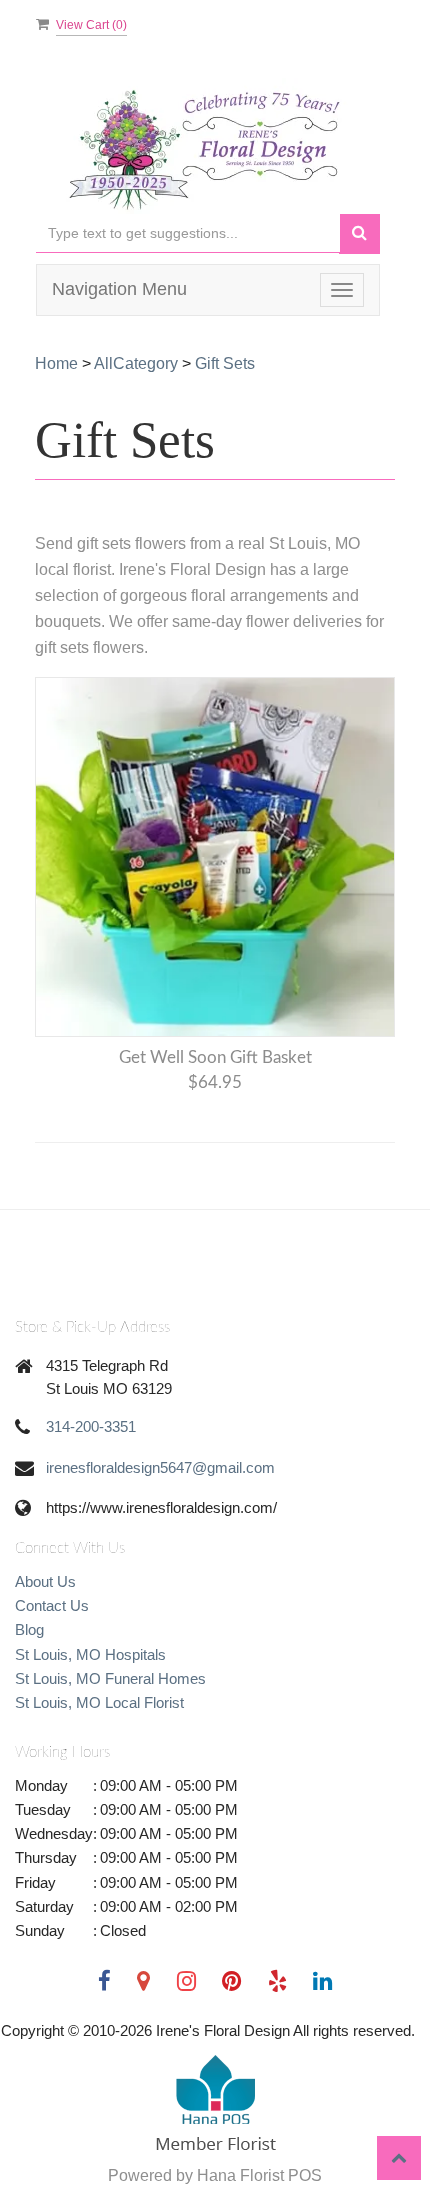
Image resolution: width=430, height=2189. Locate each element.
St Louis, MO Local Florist (99, 1702)
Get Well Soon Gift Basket (215, 1057)
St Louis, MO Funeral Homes (110, 1678)
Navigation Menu (119, 289)
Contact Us (52, 1605)
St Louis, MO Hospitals (90, 1654)
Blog (29, 1629)
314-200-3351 (91, 1426)
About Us (45, 1581)
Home (56, 363)
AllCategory (136, 363)
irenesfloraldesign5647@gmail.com (160, 1467)
